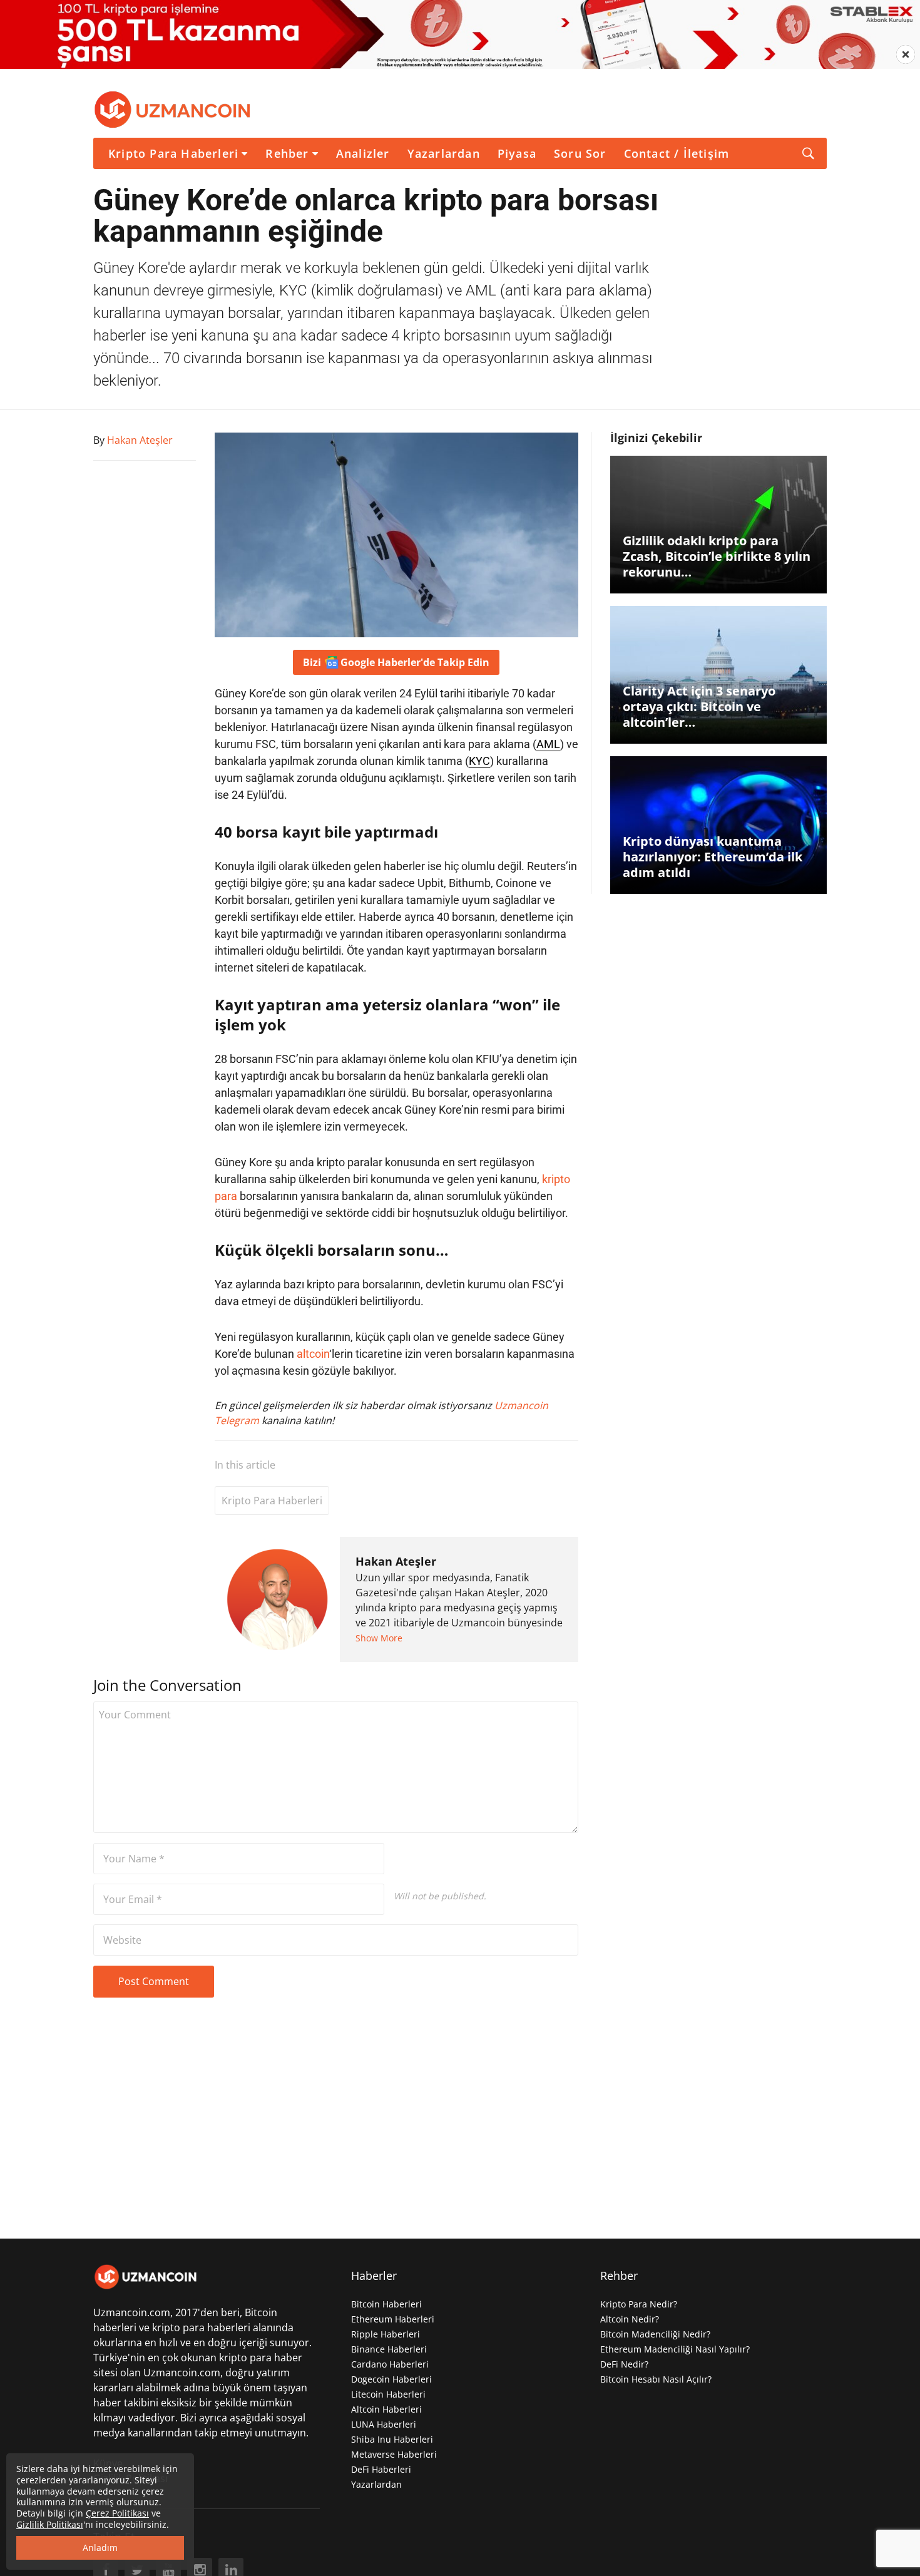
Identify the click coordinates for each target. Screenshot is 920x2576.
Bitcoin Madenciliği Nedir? (655, 2334)
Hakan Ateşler (396, 1561)
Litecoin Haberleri (388, 2394)
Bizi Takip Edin (396, 662)
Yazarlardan (444, 153)
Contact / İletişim (677, 153)
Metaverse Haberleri (394, 2454)
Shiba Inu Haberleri (392, 2439)
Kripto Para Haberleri (173, 153)
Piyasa (517, 153)
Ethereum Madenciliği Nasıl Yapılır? (675, 2349)
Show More (379, 1638)
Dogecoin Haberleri (391, 2379)
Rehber (287, 153)
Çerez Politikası (117, 2513)
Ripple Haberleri (386, 2334)
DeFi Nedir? (624, 2364)
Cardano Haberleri (390, 2364)
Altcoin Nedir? (630, 2319)
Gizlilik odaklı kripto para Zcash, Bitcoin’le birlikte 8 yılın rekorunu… (717, 556)
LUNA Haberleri (384, 2424)
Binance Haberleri (389, 2349)
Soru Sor (580, 153)
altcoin (313, 1354)
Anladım (100, 2548)
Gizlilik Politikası (50, 2524)
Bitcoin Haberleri (386, 2304)
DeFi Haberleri (381, 2469)
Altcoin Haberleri (386, 2409)
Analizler (363, 153)
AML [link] (548, 744)
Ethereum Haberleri (393, 2319)
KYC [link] (479, 761)
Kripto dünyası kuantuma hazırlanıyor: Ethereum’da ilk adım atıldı (713, 857)
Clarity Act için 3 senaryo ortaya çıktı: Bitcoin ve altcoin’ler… (699, 706)
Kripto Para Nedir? (639, 2304)
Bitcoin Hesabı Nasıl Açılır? (656, 2379)
